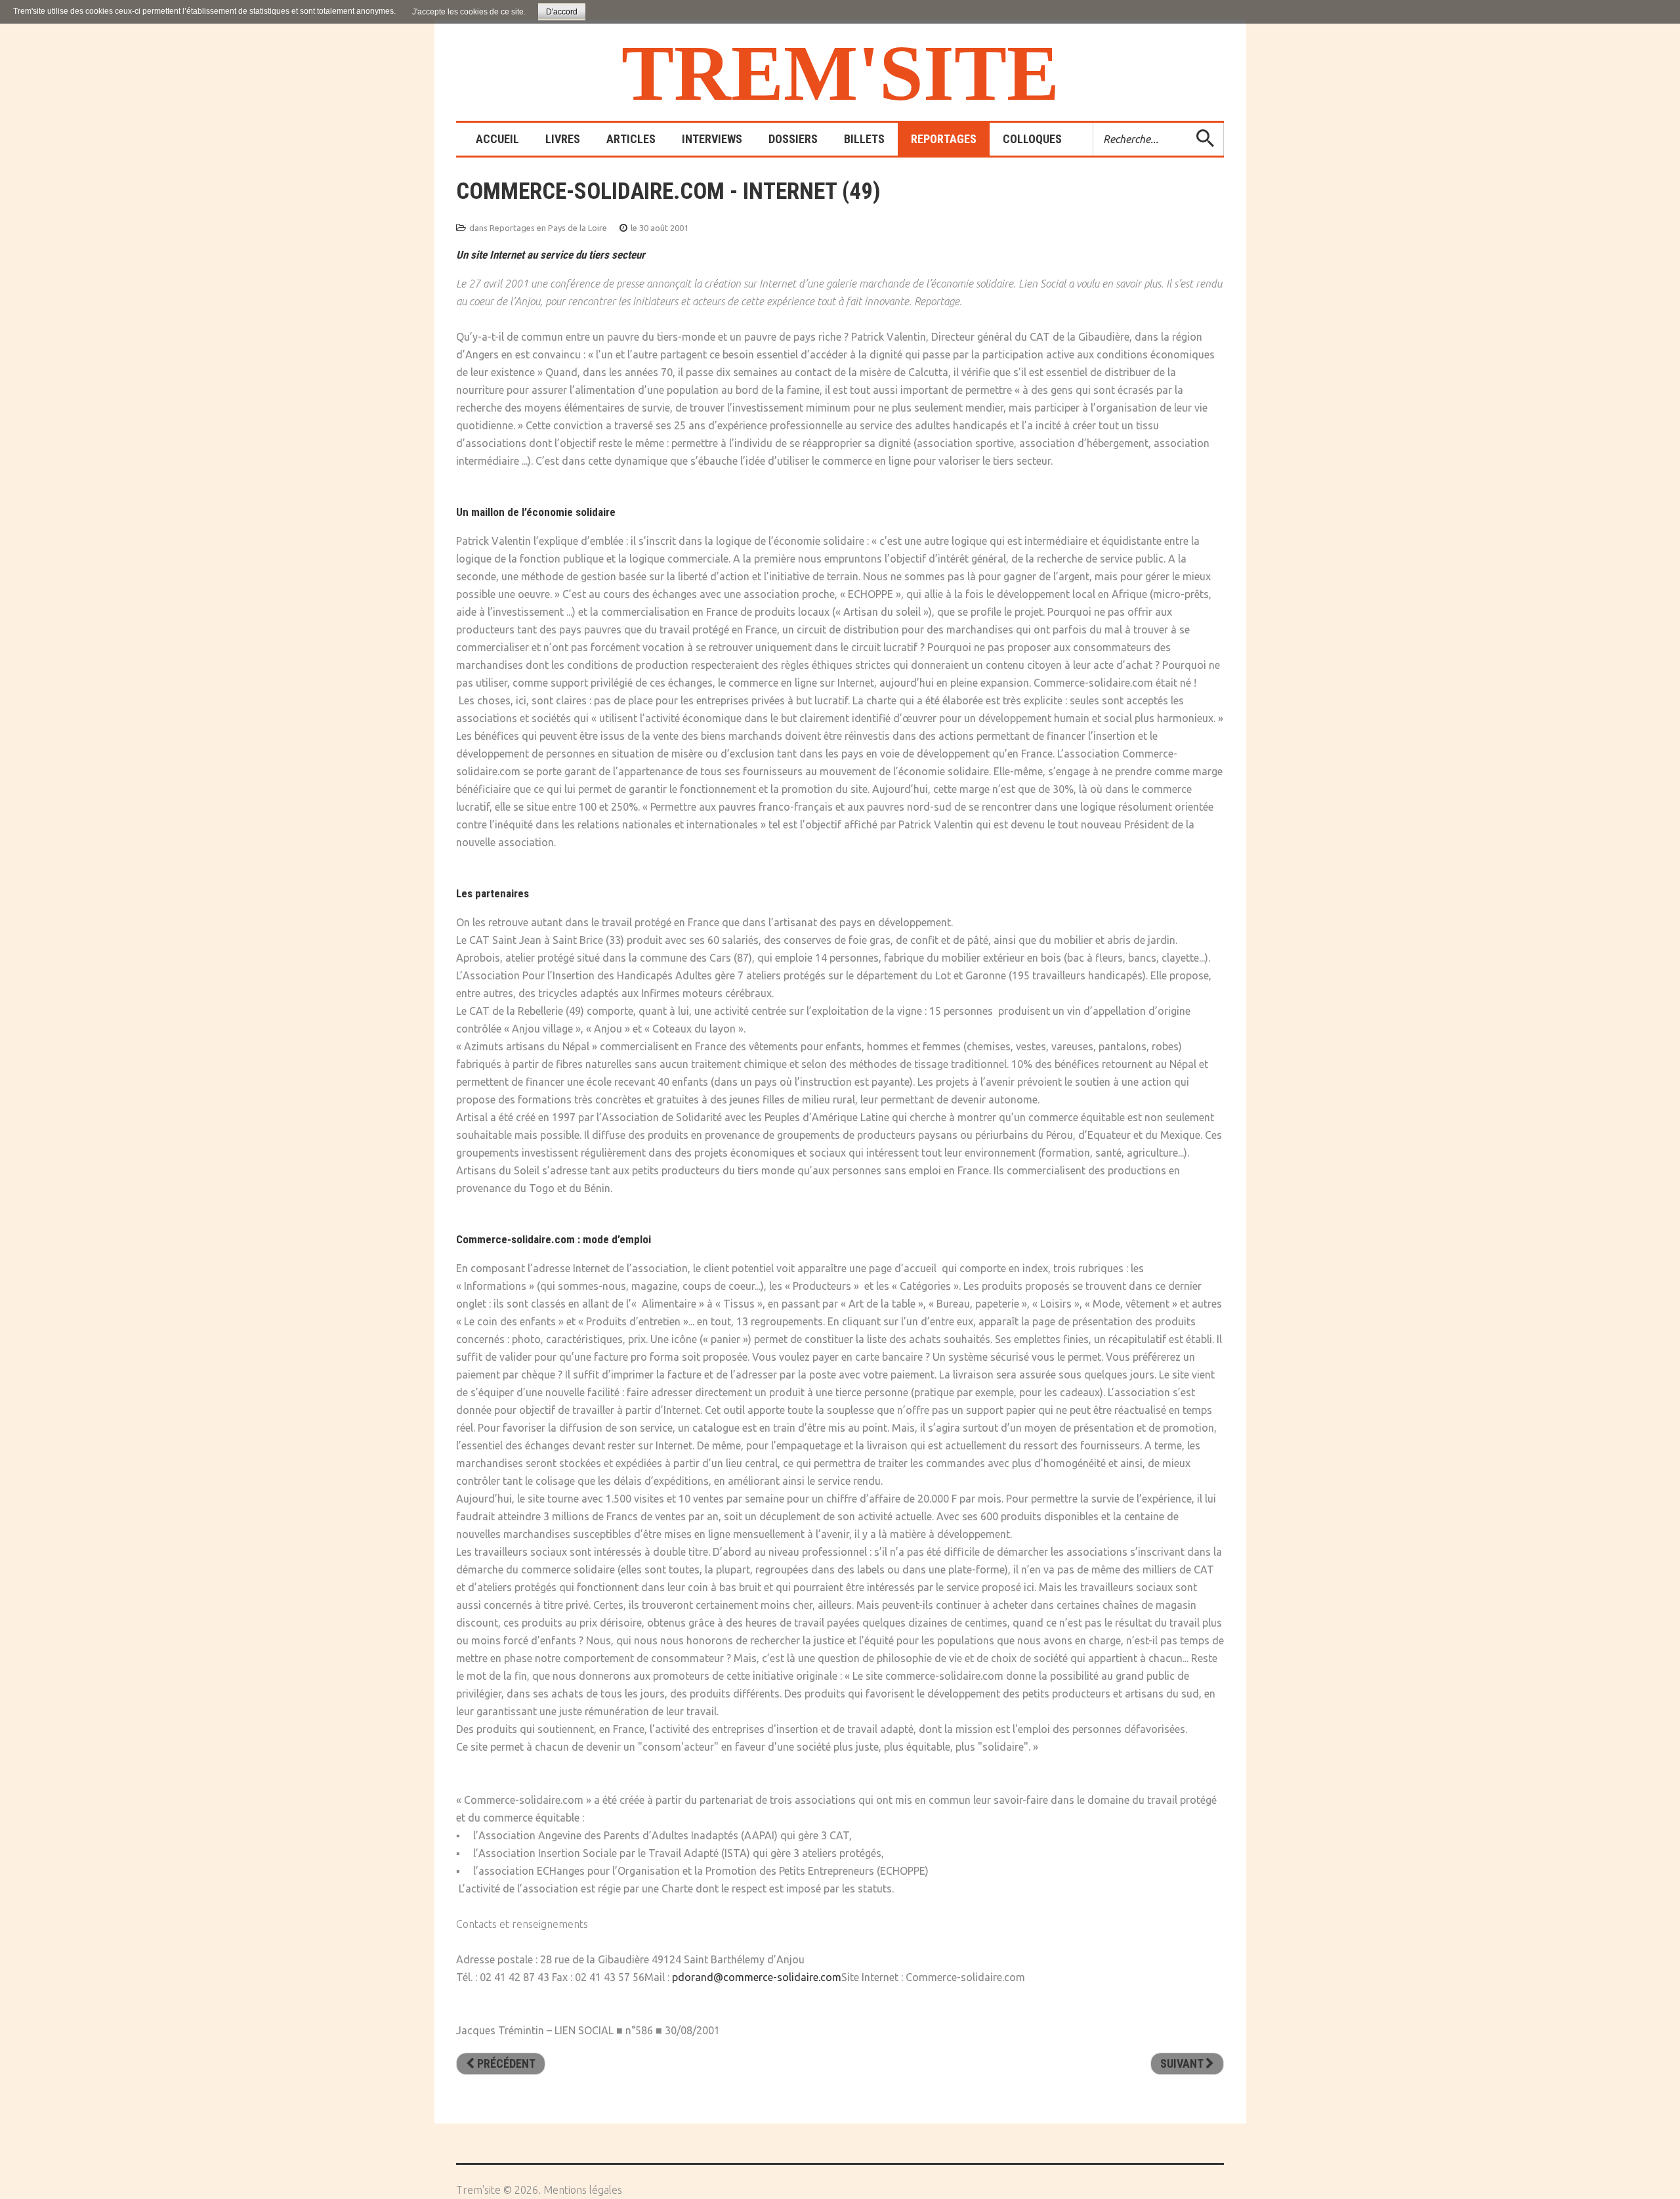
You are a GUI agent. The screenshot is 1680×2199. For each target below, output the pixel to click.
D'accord (562, 12)
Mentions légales (583, 2190)
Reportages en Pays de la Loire (548, 228)
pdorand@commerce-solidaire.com (757, 1977)
